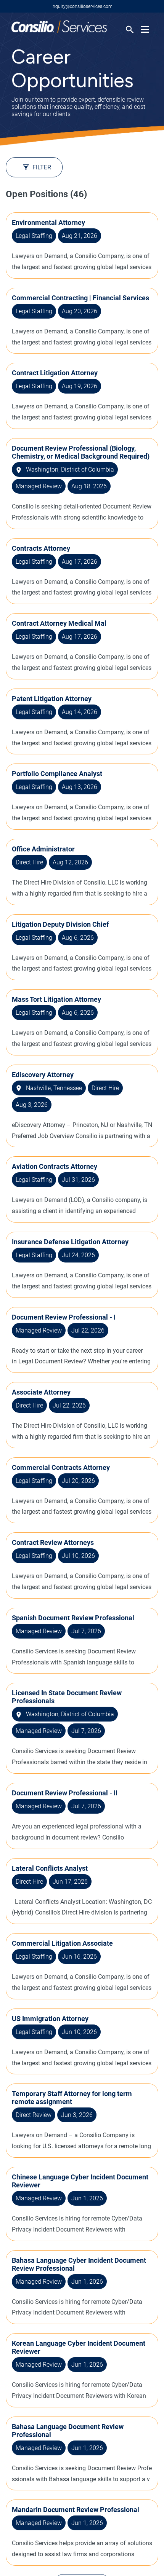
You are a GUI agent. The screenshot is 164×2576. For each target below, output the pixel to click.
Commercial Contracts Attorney (61, 1467)
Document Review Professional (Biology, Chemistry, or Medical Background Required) (81, 452)
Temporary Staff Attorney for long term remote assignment (72, 2098)
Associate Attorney (41, 1392)
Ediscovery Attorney (43, 1075)
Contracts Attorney (41, 548)
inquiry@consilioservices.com (82, 6)
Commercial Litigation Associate (62, 1943)
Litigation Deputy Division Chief (60, 924)
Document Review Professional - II (65, 1793)
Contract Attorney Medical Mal (59, 623)
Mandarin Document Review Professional (76, 2510)
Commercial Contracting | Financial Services (80, 298)
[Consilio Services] (59, 31)
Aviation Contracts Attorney (55, 1166)
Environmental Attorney (48, 222)
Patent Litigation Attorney (52, 699)
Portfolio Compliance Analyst (57, 774)
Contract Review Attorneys (53, 1542)
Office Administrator (43, 849)
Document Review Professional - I (64, 1317)
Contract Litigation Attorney (55, 373)
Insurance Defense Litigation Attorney (70, 1242)
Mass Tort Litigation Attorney (56, 999)
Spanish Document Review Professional (73, 1618)
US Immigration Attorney (50, 2019)
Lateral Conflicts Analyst (50, 1868)
